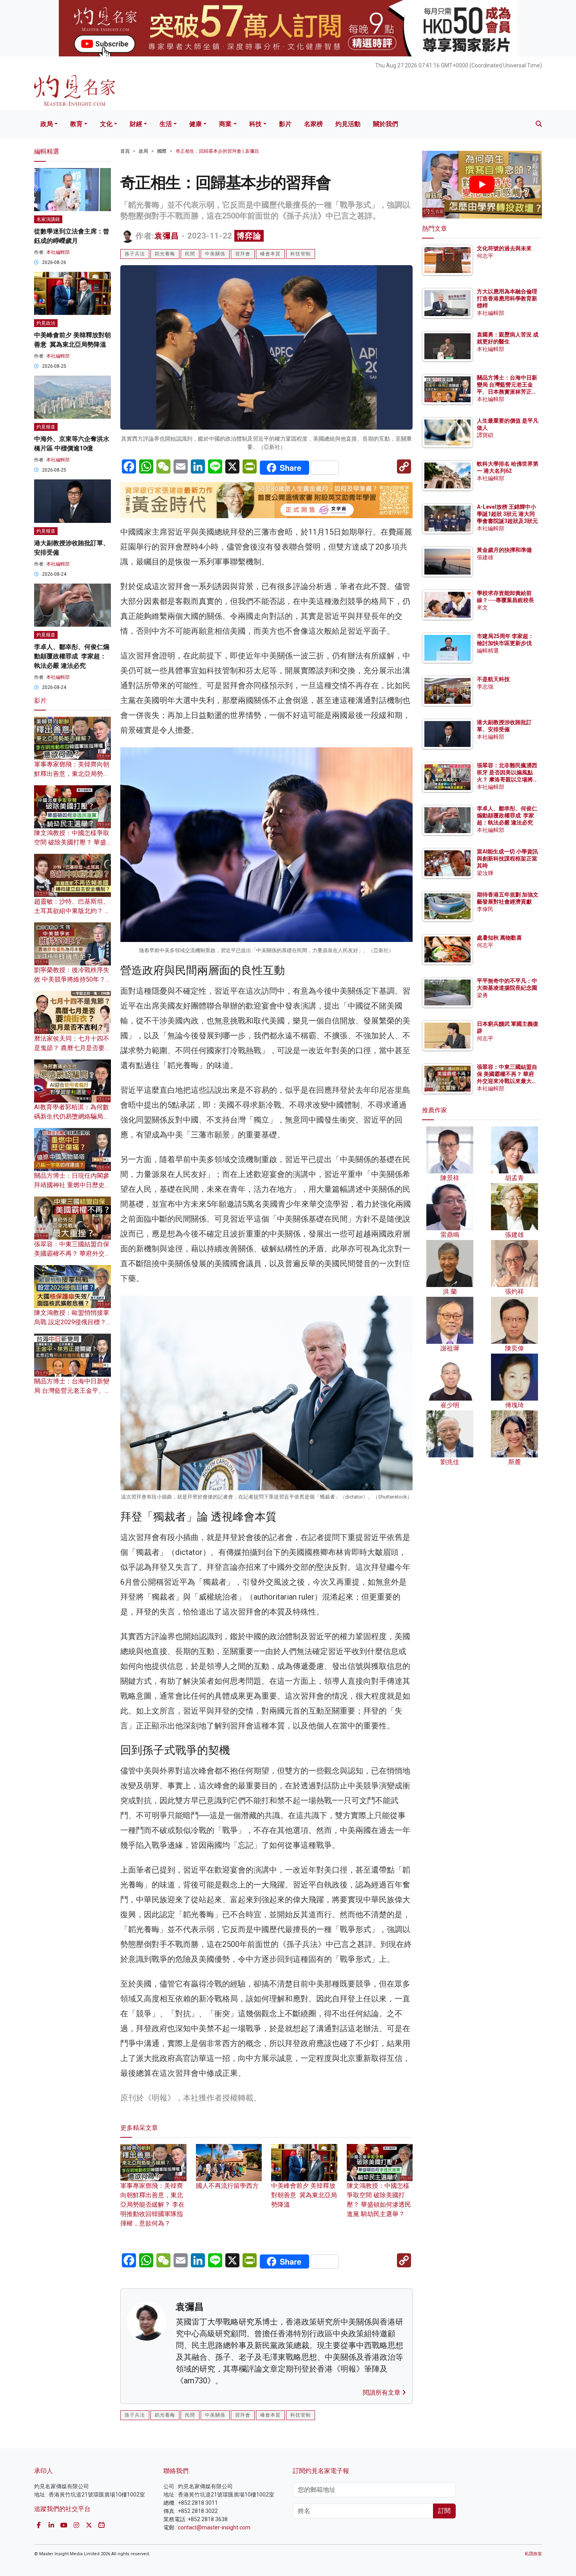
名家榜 (313, 124)
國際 (162, 151)
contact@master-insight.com (214, 2527)
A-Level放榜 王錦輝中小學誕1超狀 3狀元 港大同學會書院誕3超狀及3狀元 (507, 514)
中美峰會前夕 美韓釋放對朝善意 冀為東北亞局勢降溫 (304, 2195)
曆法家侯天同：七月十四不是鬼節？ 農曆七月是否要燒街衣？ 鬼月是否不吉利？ (72, 1048)
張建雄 (485, 557)
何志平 (485, 256)
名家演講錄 (48, 219)
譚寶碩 (485, 435)
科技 (255, 124)
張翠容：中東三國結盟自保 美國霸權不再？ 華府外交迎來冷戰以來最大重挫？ (72, 1254)
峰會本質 (270, 254)
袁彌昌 (167, 236)
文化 (106, 124)
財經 (136, 124)
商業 (225, 124)
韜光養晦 (165, 254)
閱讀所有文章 (382, 2393)
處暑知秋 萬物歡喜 (499, 938)
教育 (76, 124)
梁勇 (482, 995)
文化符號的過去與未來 (504, 248)
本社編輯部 (58, 252)
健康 (196, 124)
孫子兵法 (135, 254)
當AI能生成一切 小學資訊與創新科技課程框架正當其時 (507, 859)
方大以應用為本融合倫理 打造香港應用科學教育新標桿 (508, 298)
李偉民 (485, 909)
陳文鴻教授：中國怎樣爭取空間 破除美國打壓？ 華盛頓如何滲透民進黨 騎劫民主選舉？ (379, 2200)
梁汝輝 (485, 873)
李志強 (485, 687)
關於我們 (386, 124)
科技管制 (301, 254)
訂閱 (444, 2511)
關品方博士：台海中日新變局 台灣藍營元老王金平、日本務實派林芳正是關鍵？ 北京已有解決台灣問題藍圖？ (508, 392)
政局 (47, 124)
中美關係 (215, 254)
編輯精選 (488, 651)
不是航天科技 (493, 679)
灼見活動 (348, 124)
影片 (285, 124)
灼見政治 (46, 323)
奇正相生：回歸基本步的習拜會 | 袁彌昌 (217, 151)
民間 (190, 254)
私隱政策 (533, 2554)
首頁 (125, 151)
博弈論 (249, 236)
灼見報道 (46, 427)
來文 (482, 607)
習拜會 (243, 254)
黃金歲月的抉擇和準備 (504, 550)
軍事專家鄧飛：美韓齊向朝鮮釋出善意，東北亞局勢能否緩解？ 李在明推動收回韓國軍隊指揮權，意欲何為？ (152, 2205)
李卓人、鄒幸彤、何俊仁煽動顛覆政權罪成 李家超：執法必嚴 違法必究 (72, 656)
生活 (166, 124)
